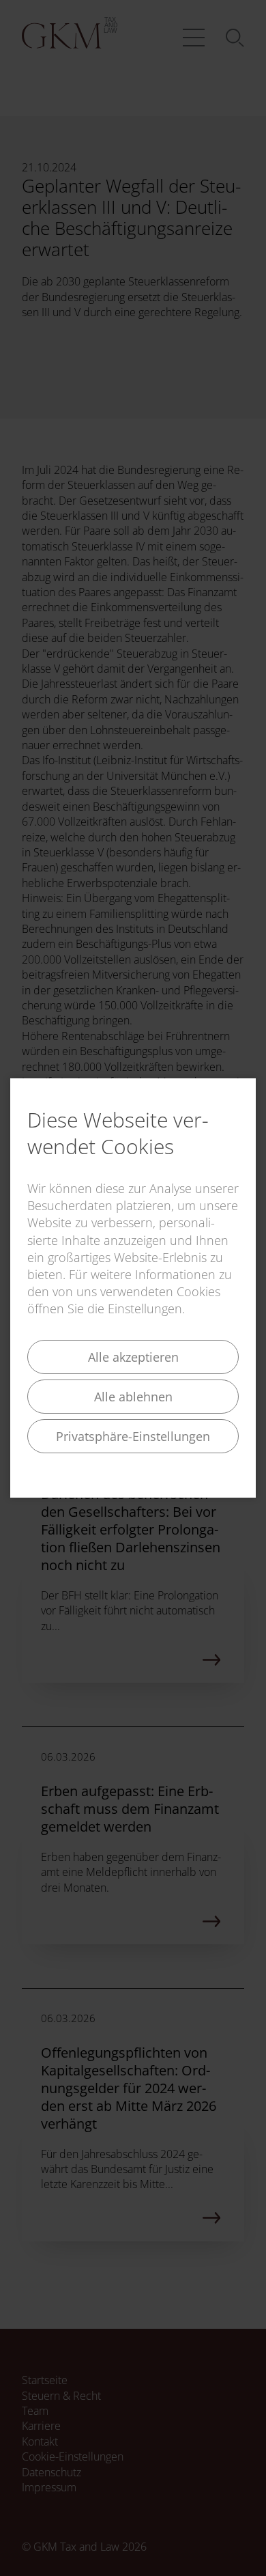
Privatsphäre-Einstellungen (133, 1436)
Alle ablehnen (133, 1397)
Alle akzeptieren (133, 1357)
